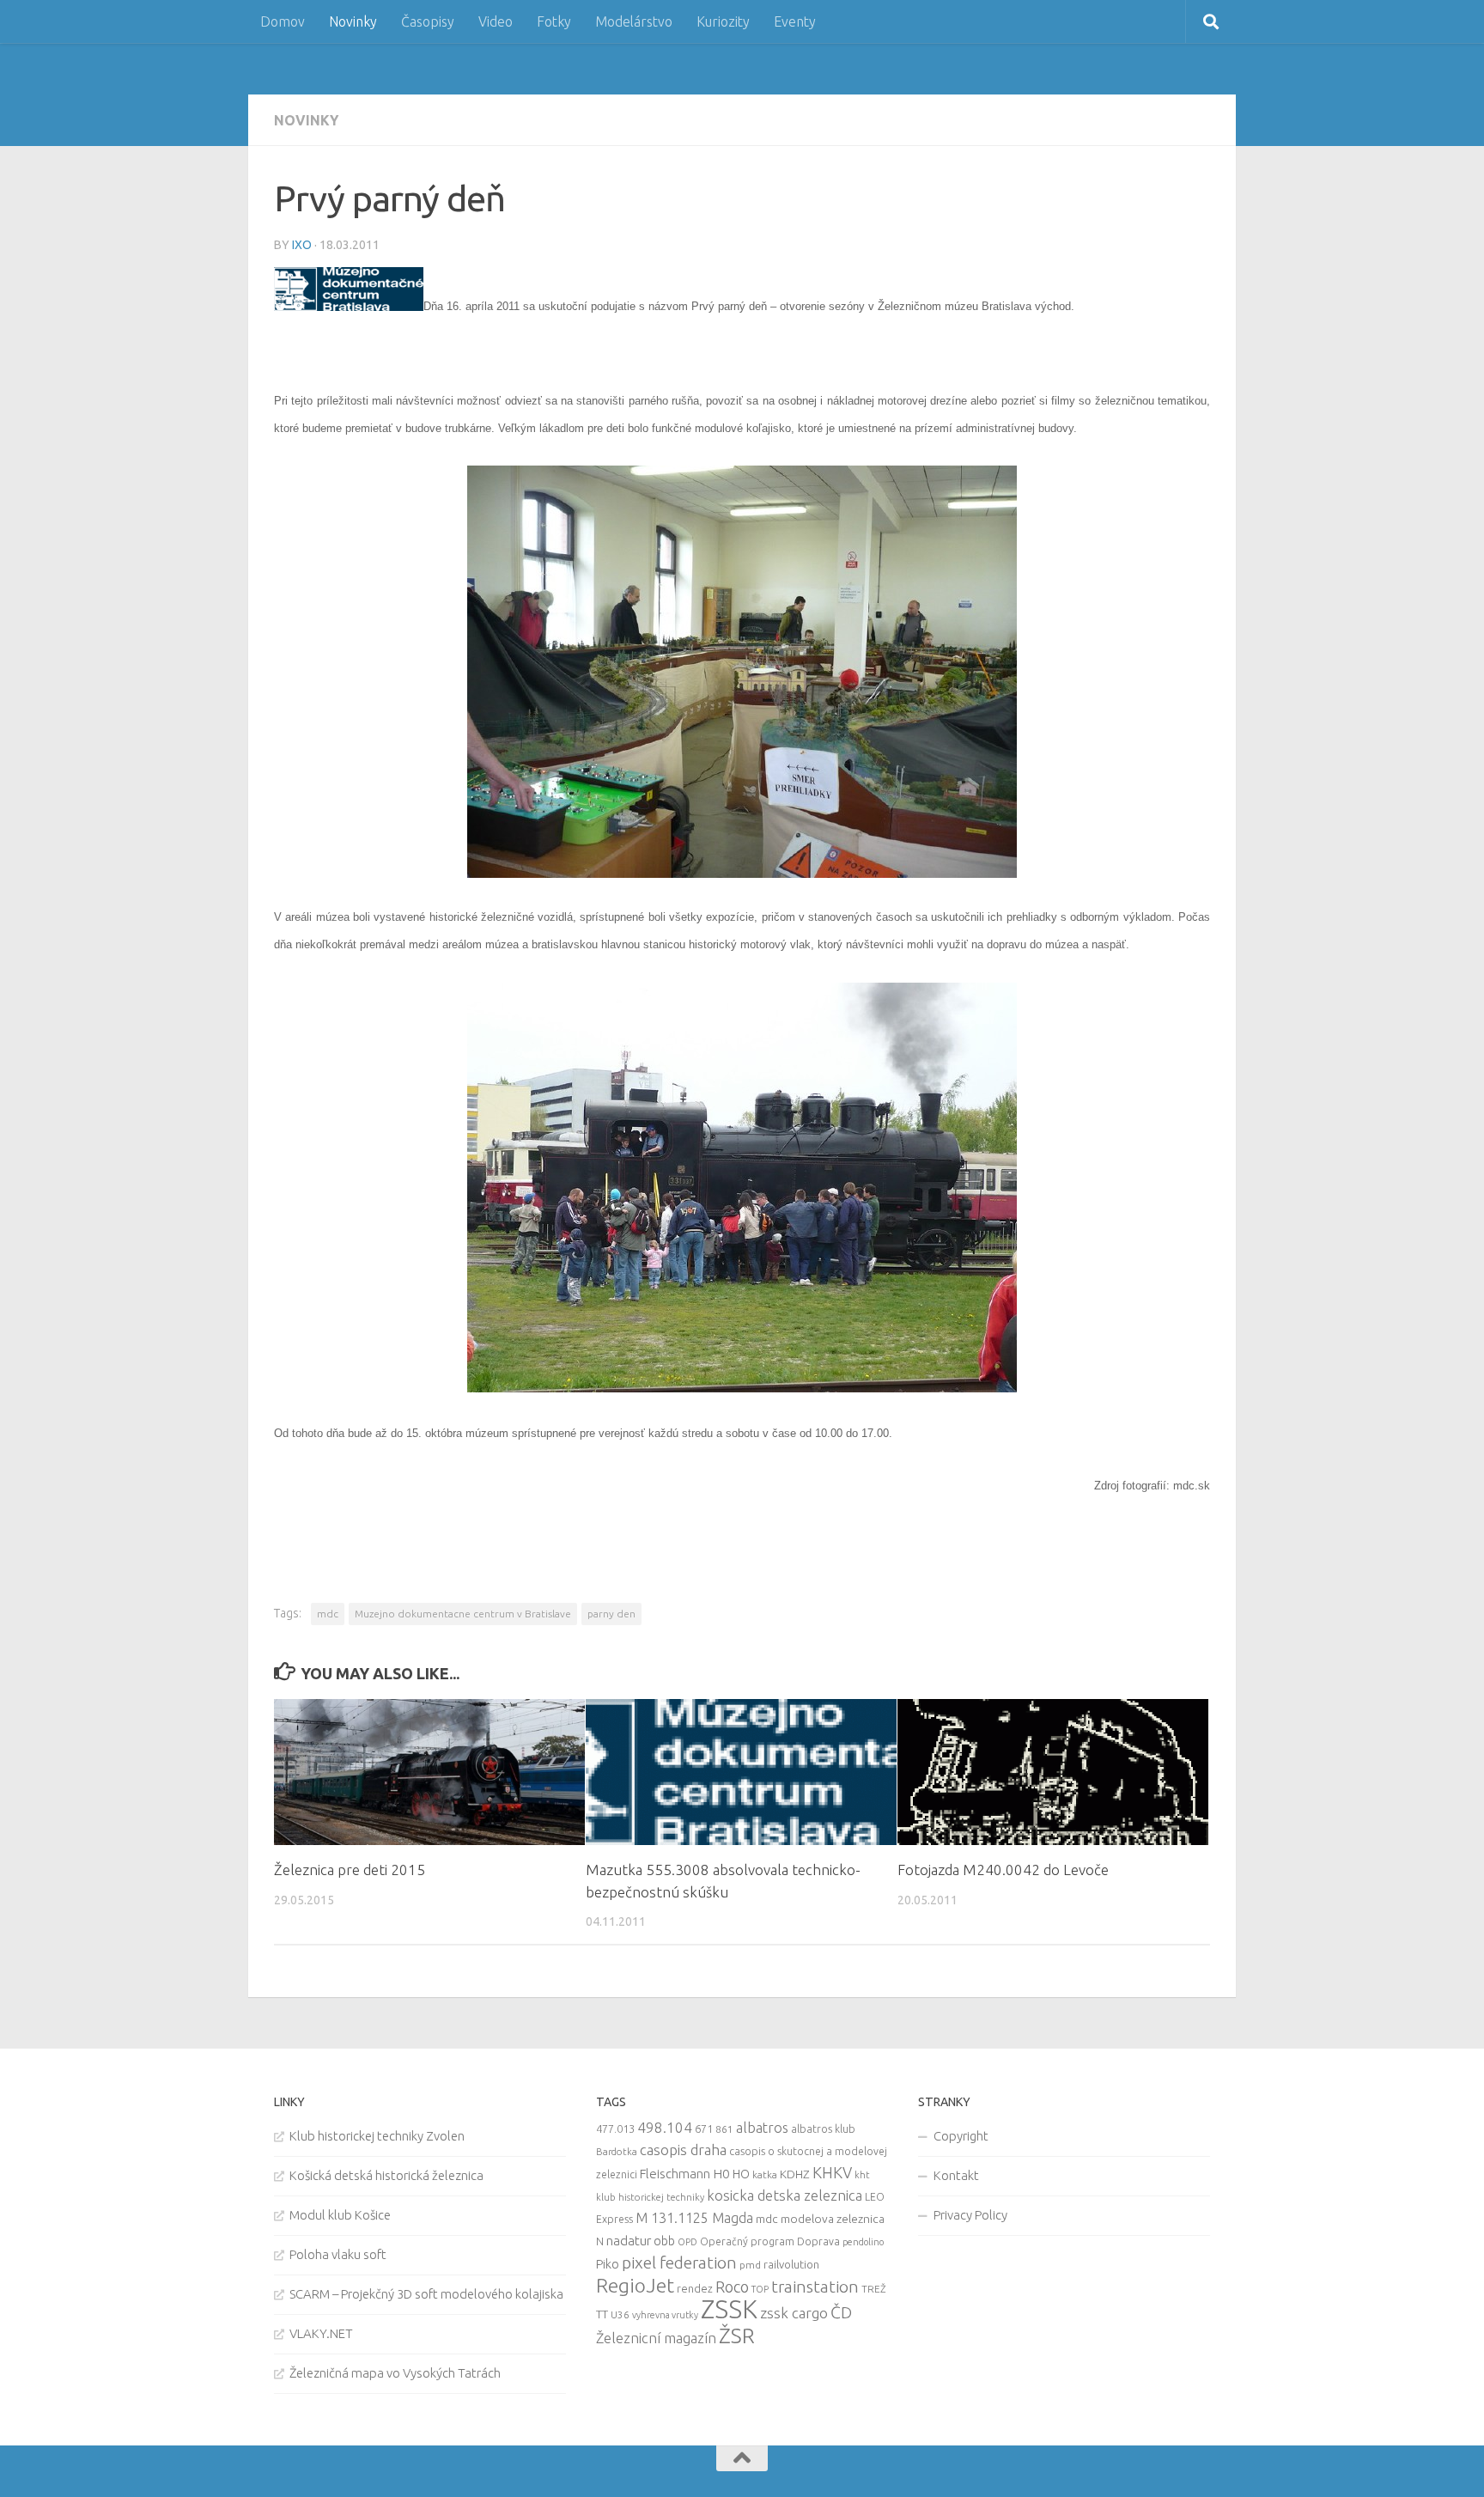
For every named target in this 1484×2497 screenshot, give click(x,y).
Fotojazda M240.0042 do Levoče (1003, 1870)
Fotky (554, 21)
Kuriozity (723, 21)
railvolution (791, 2264)
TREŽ (874, 2289)
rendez (695, 2288)
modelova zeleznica (833, 2219)
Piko (608, 2264)
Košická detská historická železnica (386, 2175)
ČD (841, 2312)
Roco (732, 2287)
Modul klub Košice (340, 2215)
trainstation (815, 2287)
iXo (302, 245)
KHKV (832, 2172)
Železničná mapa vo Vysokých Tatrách (395, 2373)
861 (724, 2129)
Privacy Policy (970, 2215)
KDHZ (795, 2174)
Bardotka (617, 2152)
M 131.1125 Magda (694, 2218)
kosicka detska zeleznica (785, 2195)
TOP (760, 2289)
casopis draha (683, 2150)
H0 (721, 2174)
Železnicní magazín (656, 2338)
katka (765, 2174)
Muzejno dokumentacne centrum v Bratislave (463, 1614)
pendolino (863, 2242)
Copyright (961, 2136)
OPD (687, 2242)
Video (496, 21)
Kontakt (956, 2175)
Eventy (795, 21)
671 (704, 2129)
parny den (611, 1614)
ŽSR (737, 2336)
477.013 (615, 2129)
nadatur (629, 2240)
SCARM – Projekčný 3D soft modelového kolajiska (426, 2294)
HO (741, 2174)
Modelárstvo (634, 21)
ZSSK (729, 2309)
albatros (762, 2128)
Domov (283, 21)
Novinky (353, 21)
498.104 (665, 2127)
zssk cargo (794, 2313)
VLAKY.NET (321, 2333)
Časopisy (428, 21)
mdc (328, 1614)
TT (602, 2314)
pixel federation (679, 2263)
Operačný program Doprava (770, 2241)
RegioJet (635, 2285)
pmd (750, 2265)
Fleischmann (675, 2174)
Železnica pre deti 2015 (350, 1870)
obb (664, 2241)
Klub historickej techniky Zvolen (377, 2136)
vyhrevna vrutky (665, 2315)
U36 (620, 2314)
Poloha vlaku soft (338, 2254)
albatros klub (823, 2129)
